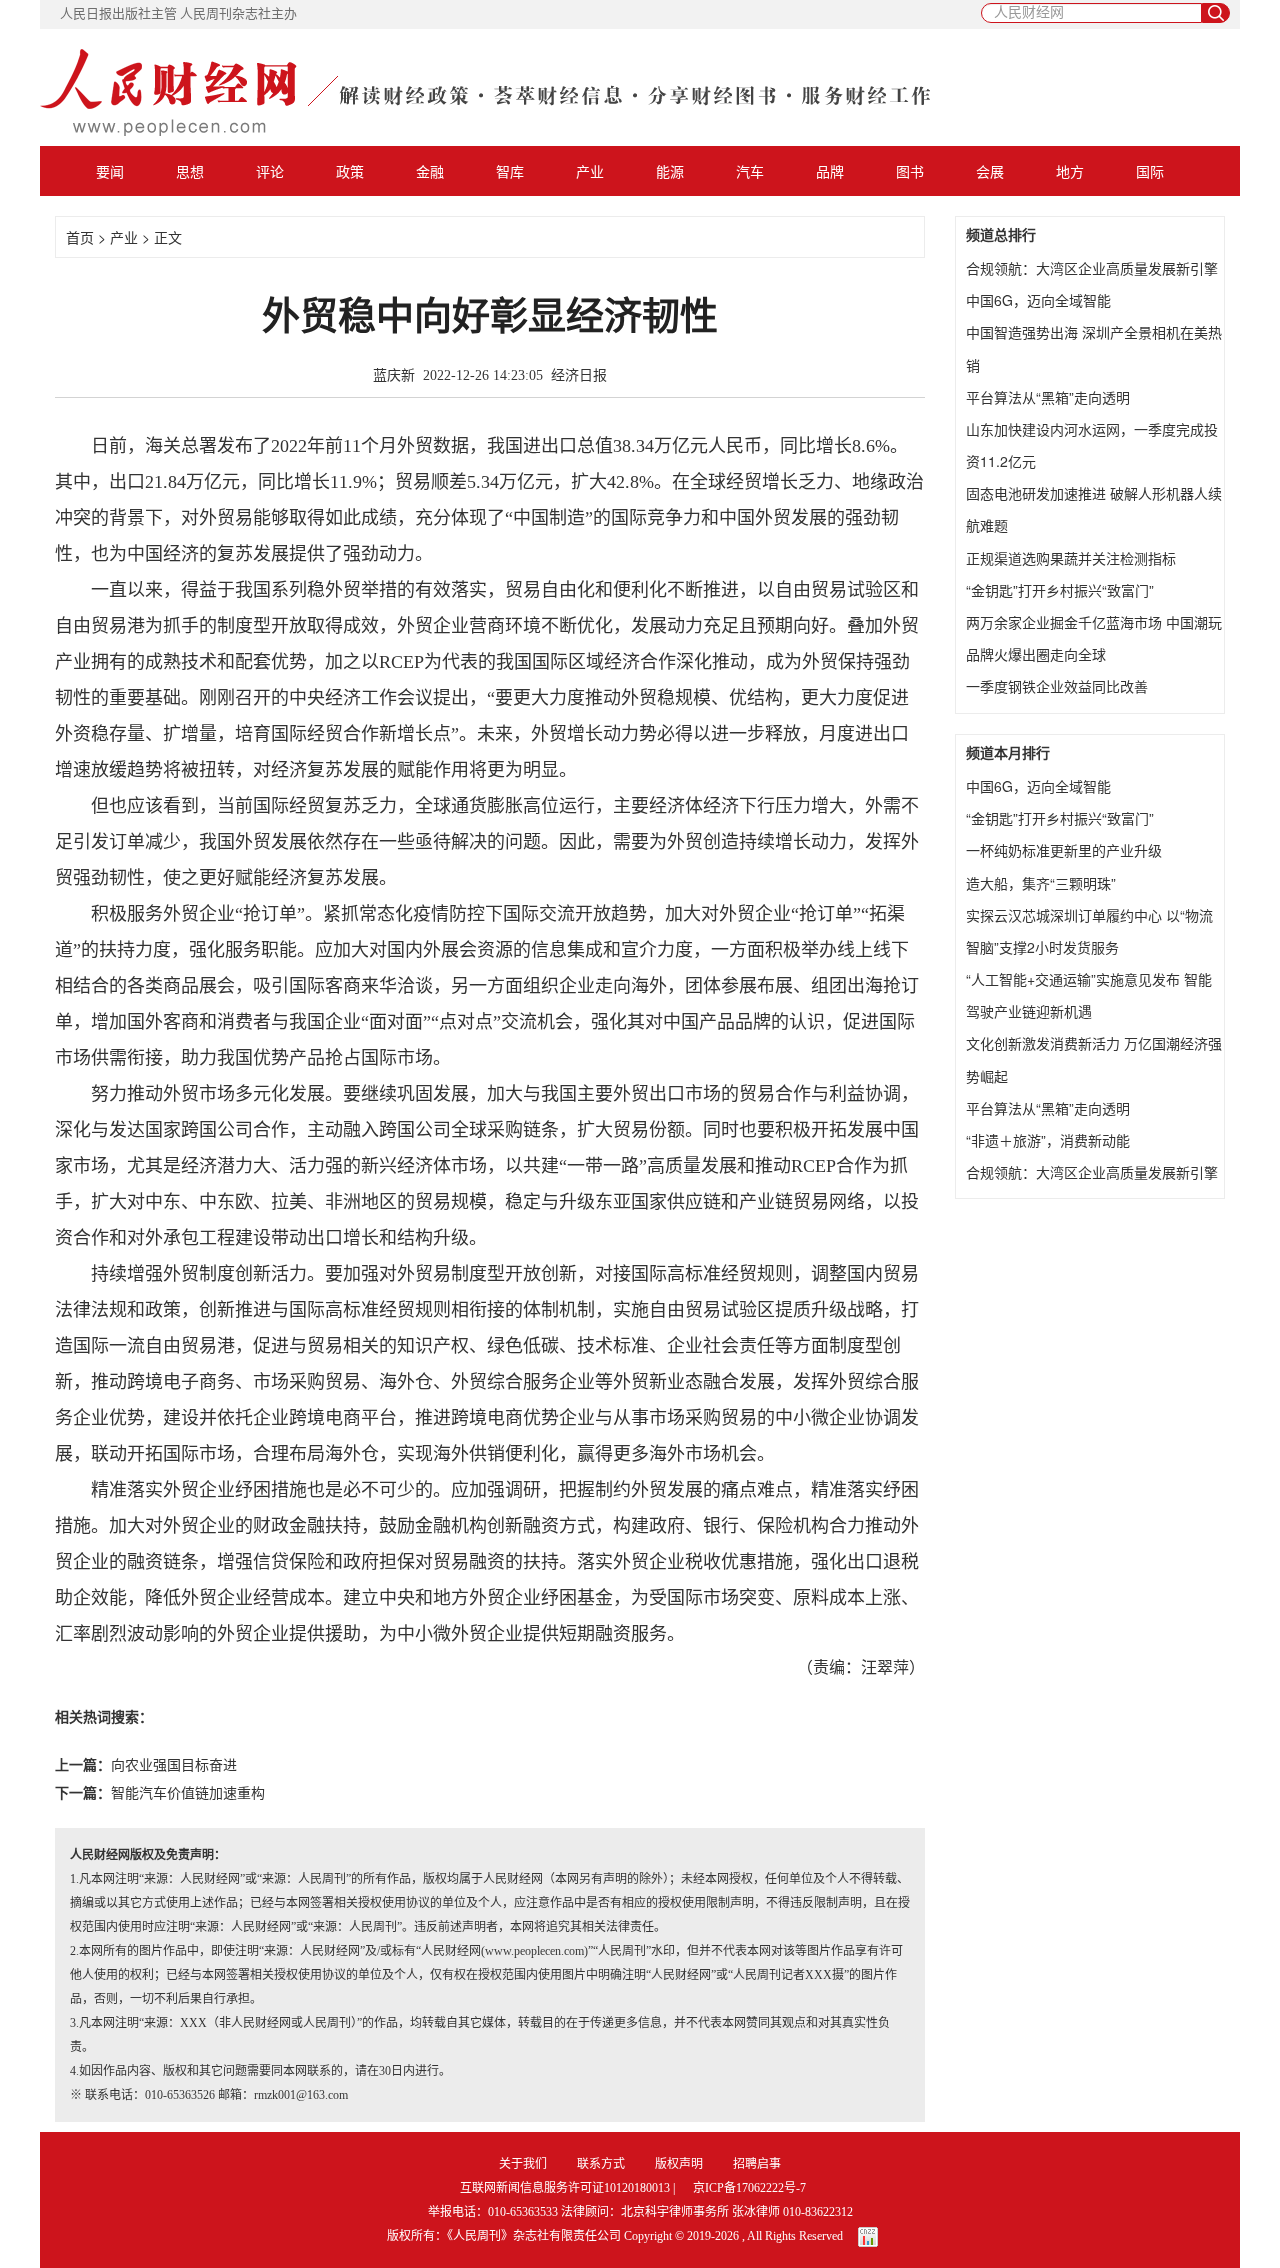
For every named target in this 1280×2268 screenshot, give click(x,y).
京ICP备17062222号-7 (749, 2188)
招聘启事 (757, 2164)
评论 (270, 171)
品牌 (830, 171)
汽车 (750, 171)
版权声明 (679, 2164)
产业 (590, 171)
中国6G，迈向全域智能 (1038, 300)
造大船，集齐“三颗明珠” (1041, 883)
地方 (1070, 171)
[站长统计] (868, 2236)
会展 (990, 171)
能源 (670, 171)
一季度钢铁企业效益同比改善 (1057, 686)
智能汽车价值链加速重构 (188, 1793)
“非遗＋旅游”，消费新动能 (1048, 1140)
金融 (430, 171)
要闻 (110, 171)
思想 (190, 171)
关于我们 (523, 2164)
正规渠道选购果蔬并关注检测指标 (1071, 558)
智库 (510, 171)
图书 (910, 171)
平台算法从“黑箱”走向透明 (1048, 397)
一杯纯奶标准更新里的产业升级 (1064, 850)
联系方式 (601, 2164)
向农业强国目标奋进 (174, 1765)
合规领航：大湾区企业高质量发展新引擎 (1092, 268)
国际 (1150, 171)
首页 (80, 237)
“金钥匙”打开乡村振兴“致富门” (1060, 590)
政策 (350, 171)
